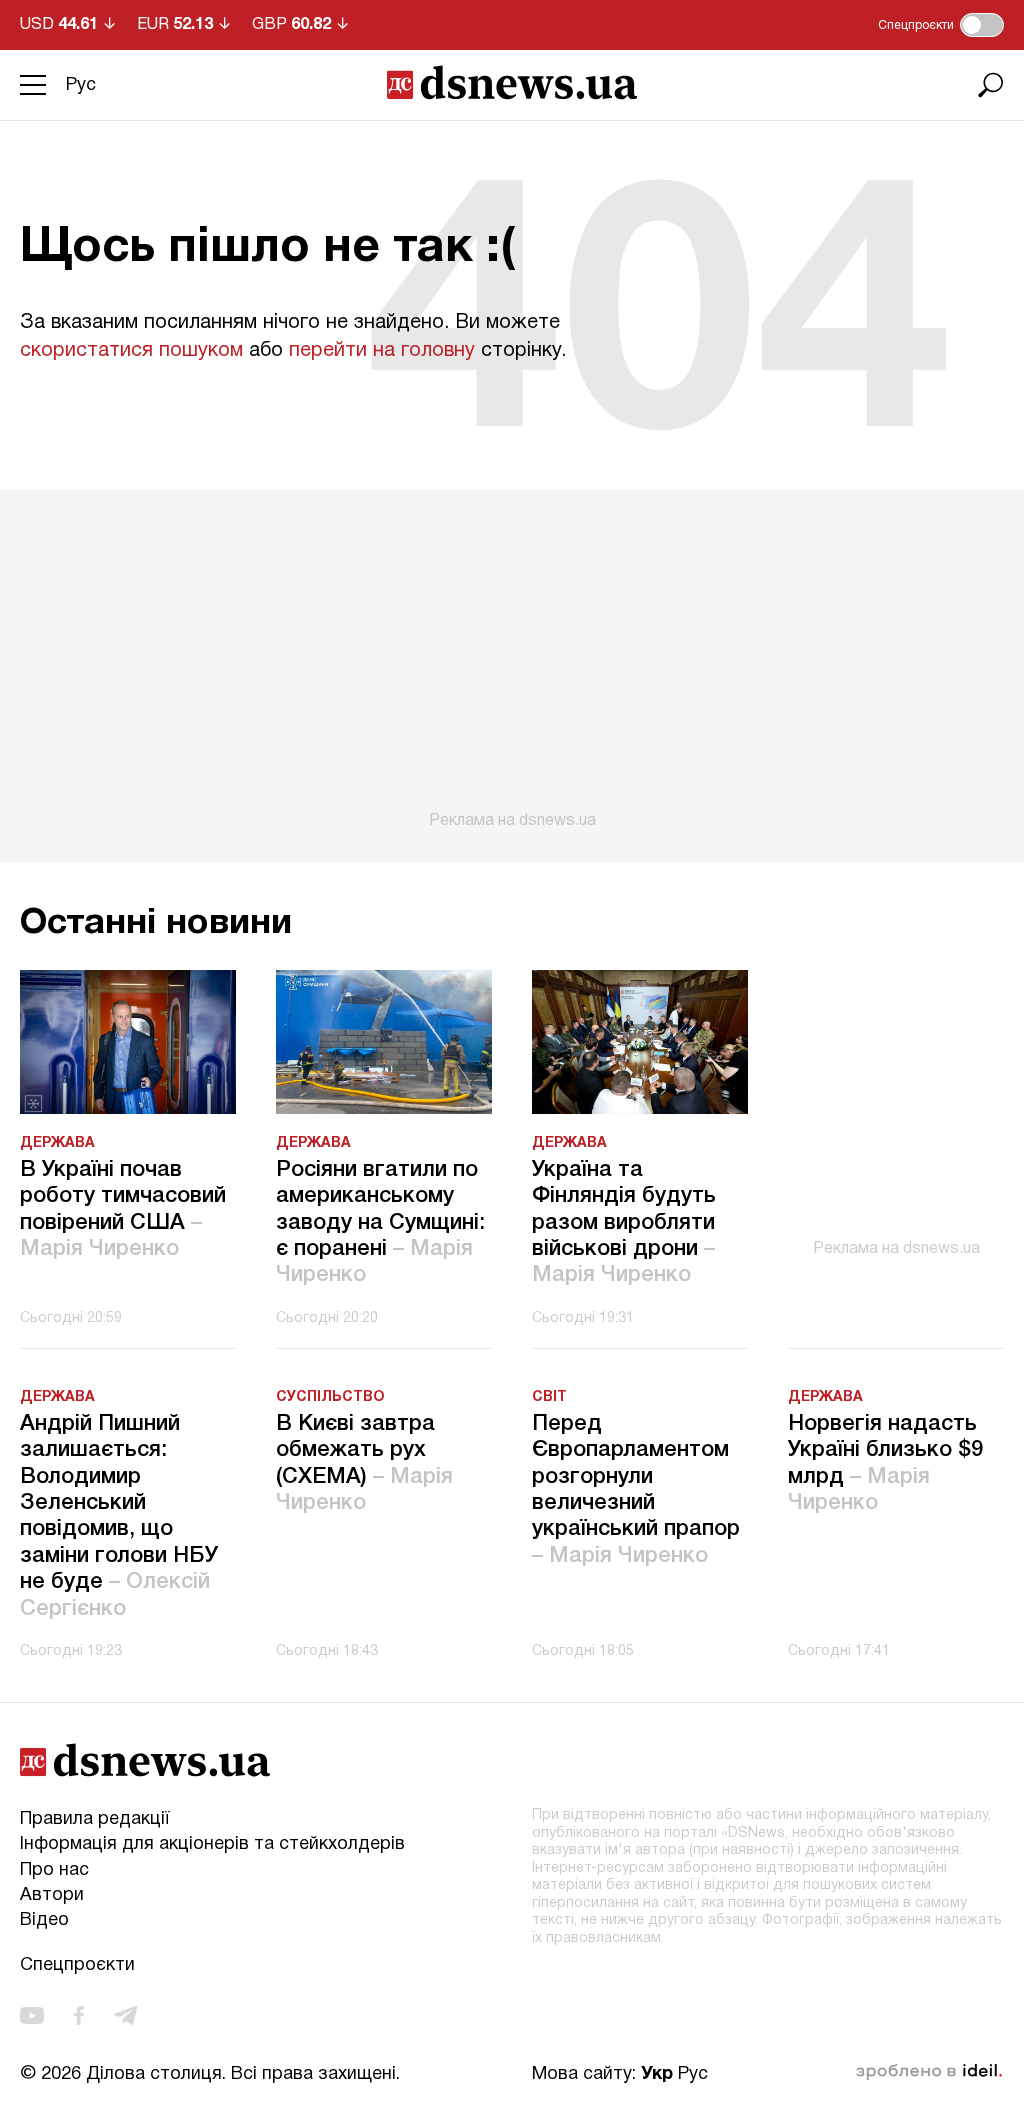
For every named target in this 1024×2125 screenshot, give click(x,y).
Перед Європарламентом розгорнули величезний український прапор (636, 1490)
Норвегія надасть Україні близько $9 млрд (885, 1463)
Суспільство (330, 1397)
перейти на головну (382, 351)
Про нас (54, 1870)
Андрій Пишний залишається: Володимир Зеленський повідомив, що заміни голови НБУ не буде (119, 1516)
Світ (549, 1397)
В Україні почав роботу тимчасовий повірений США (123, 1209)
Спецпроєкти (77, 1965)
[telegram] (125, 2015)
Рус (81, 85)
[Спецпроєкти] (982, 25)
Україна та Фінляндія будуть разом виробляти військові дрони (624, 1223)
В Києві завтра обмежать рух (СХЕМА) (364, 1463)
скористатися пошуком (131, 351)
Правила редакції (94, 1819)
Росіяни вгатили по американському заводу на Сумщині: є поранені (380, 1223)
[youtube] (32, 2015)
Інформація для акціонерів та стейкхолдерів (212, 1844)
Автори (52, 1895)
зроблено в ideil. (929, 2072)
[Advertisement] (512, 660)
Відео (44, 1920)
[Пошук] (991, 85)
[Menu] (33, 85)
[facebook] (79, 2015)
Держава (57, 1143)
